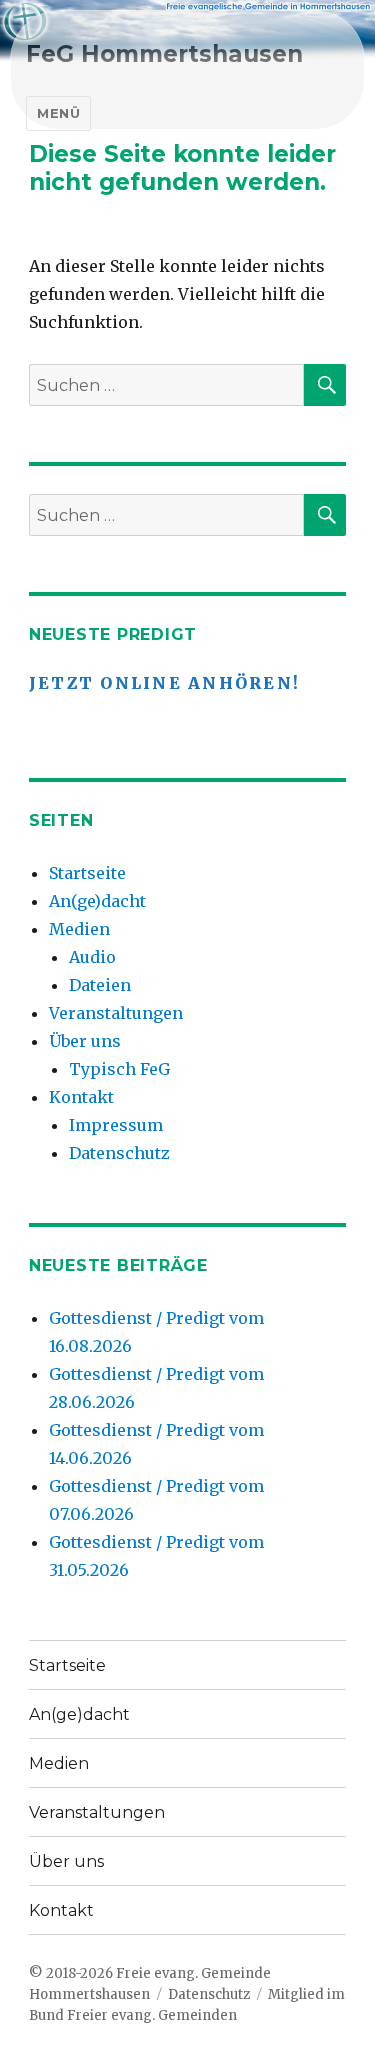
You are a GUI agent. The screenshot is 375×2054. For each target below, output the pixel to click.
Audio (92, 957)
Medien (79, 929)
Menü (58, 113)
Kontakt (81, 1097)
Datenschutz (119, 1153)
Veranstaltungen (116, 1013)
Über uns (85, 1041)
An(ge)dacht (97, 901)
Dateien (100, 985)
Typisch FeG (119, 1069)
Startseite (87, 873)
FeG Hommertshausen (164, 54)
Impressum (116, 1125)
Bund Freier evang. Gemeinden (133, 2015)
